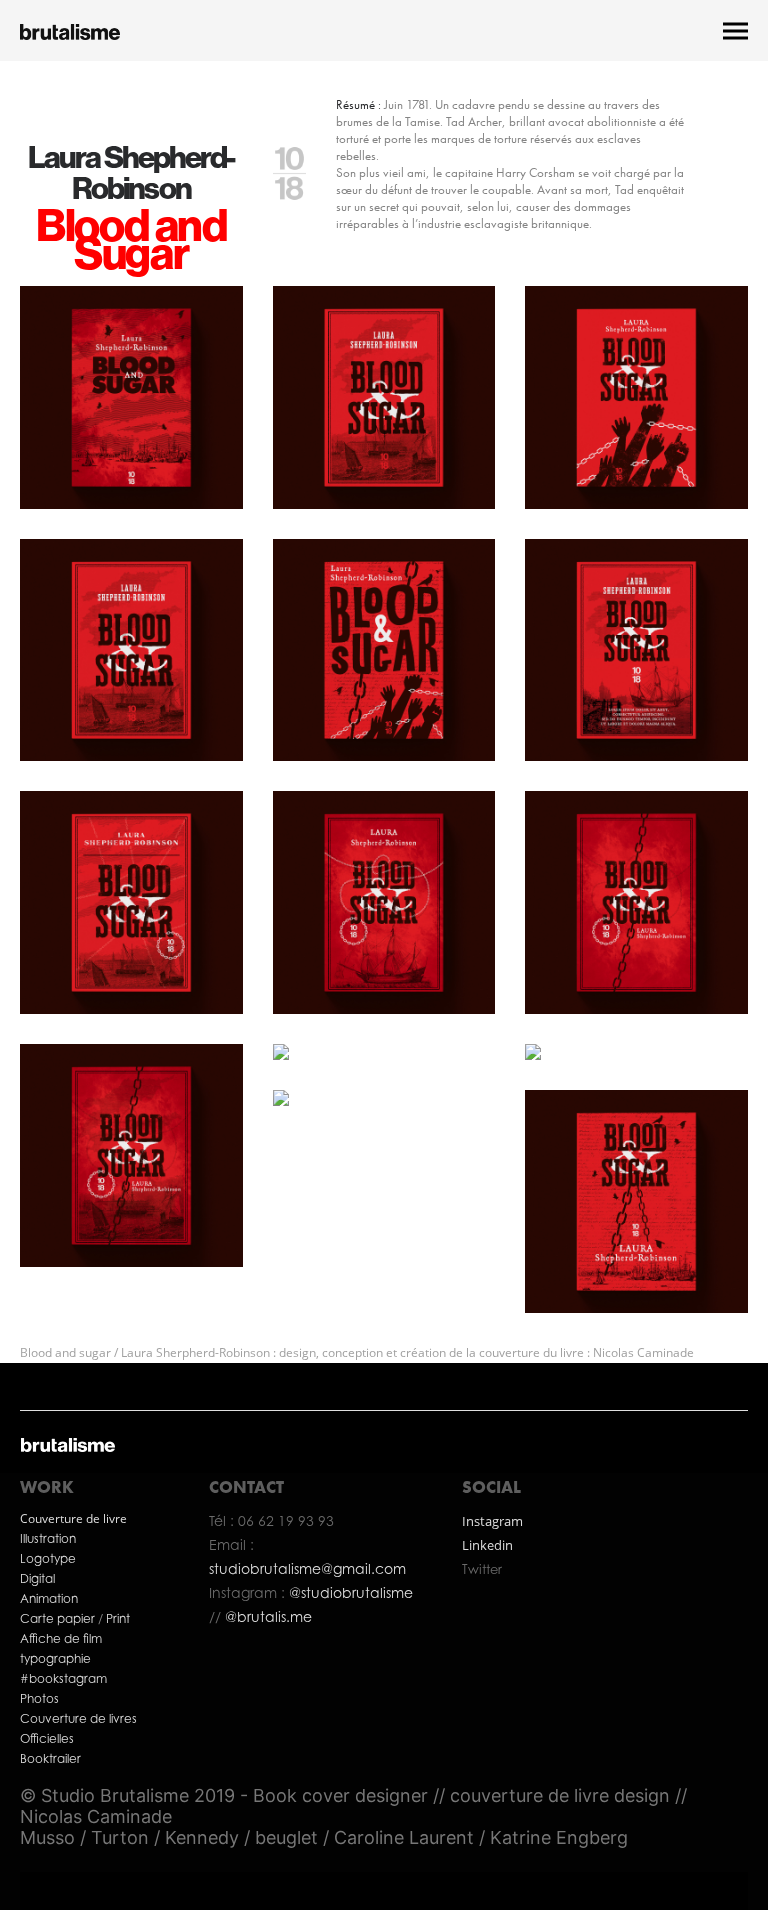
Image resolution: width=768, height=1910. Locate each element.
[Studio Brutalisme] (70, 31)
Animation (49, 1598)
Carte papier (59, 1618)
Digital (37, 1578)
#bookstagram (63, 1678)
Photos (39, 1698)
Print (118, 1618)
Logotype (48, 1558)
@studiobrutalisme (351, 1592)
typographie (55, 1658)
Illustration (48, 1538)
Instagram (492, 1521)
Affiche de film (61, 1638)
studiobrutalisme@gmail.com (307, 1568)
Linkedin (487, 1545)
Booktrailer (50, 1758)
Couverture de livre (73, 1518)
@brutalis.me (266, 1616)
